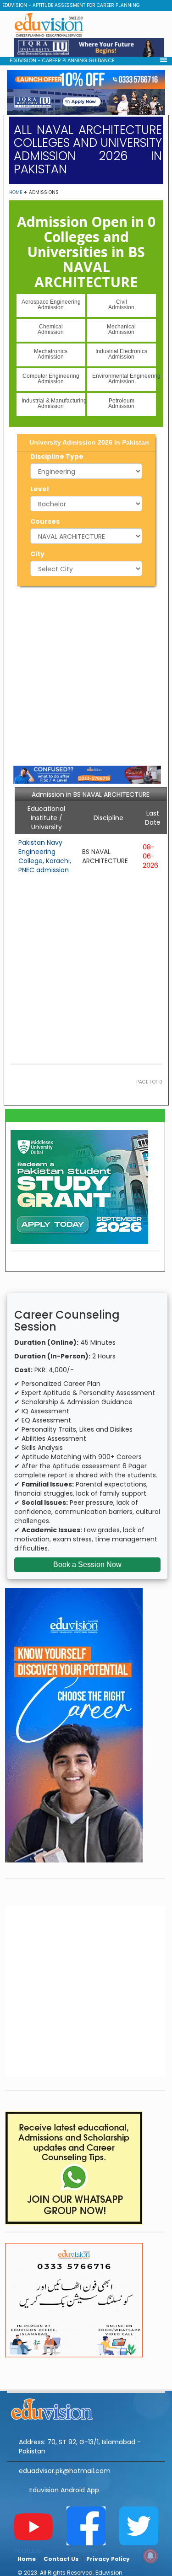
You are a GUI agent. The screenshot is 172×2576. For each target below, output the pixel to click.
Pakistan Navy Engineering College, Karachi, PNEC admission (45, 856)
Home (16, 192)
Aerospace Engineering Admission (51, 305)
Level (39, 489)
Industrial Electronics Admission (121, 354)
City (37, 554)
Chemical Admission (51, 329)
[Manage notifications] (150, 2556)
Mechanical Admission (121, 329)
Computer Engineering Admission (51, 379)
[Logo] (86, 2408)
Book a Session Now (87, 1564)
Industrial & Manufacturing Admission (53, 403)
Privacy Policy (108, 2559)
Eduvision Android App (64, 2490)
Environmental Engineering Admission (124, 379)
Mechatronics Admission (51, 354)
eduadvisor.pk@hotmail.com (65, 2471)
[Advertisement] (86, 674)
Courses (45, 521)
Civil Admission (121, 305)
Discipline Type (57, 456)
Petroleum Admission (121, 403)
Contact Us (61, 2559)
